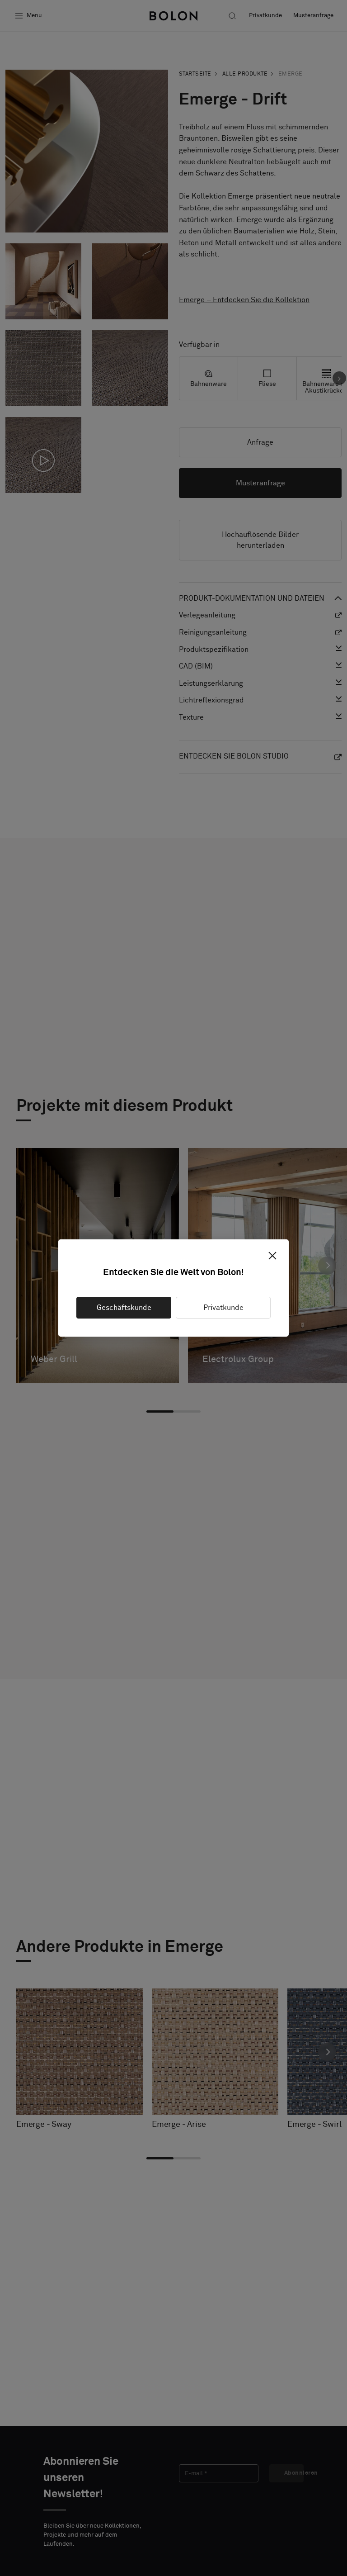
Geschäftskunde (124, 1308)
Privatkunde (223, 1308)
